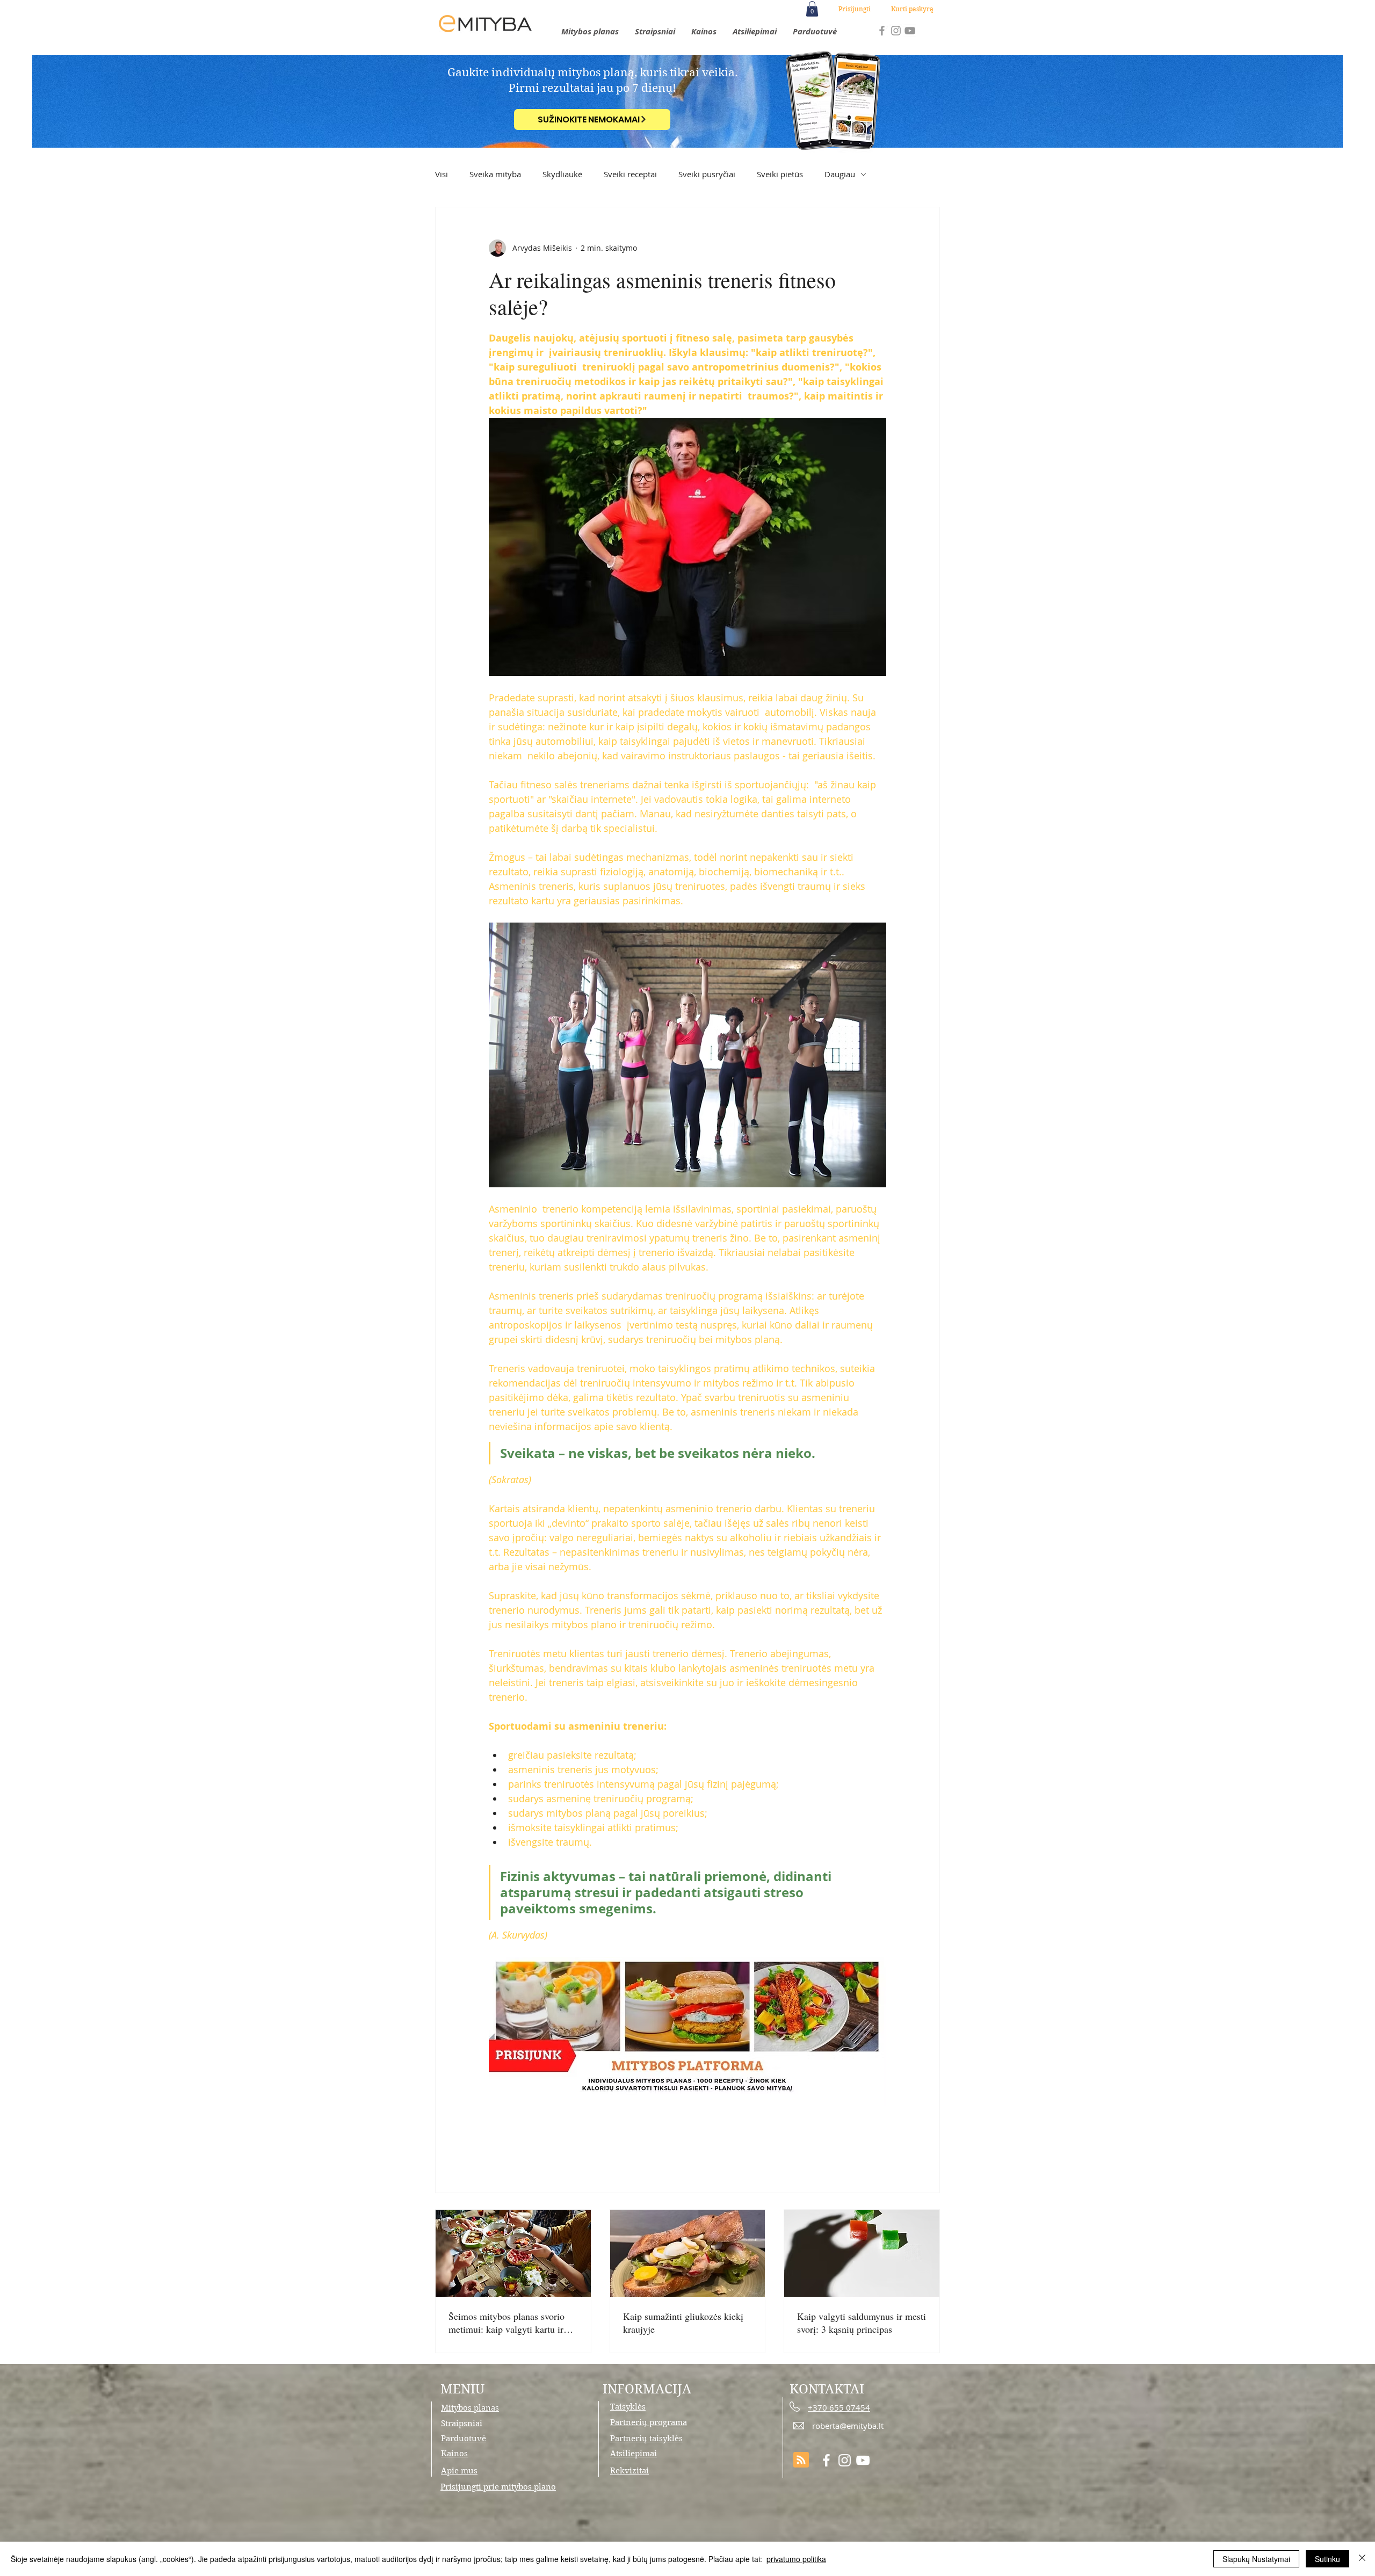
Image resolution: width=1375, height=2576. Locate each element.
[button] (812, 9)
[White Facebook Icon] (826, 2460)
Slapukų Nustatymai (1256, 2559)
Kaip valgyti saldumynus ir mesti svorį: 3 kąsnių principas (862, 2323)
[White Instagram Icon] (845, 2460)
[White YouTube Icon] (863, 2460)
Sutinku (1327, 2559)
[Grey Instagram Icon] (896, 31)
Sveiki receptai (630, 174)
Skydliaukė (562, 174)
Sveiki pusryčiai (707, 174)
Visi (442, 174)
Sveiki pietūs (780, 174)
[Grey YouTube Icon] (910, 31)
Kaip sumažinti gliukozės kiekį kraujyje (683, 2323)
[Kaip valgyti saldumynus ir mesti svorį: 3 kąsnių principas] (862, 2253)
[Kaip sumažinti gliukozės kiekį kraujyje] (688, 2253)
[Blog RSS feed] (801, 2460)
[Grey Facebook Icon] (882, 31)
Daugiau (840, 174)
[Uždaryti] (1362, 2559)
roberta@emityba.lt (848, 2426)
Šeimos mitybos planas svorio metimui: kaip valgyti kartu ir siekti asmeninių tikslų (506, 2323)
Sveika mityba (495, 174)
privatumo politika (796, 2559)
